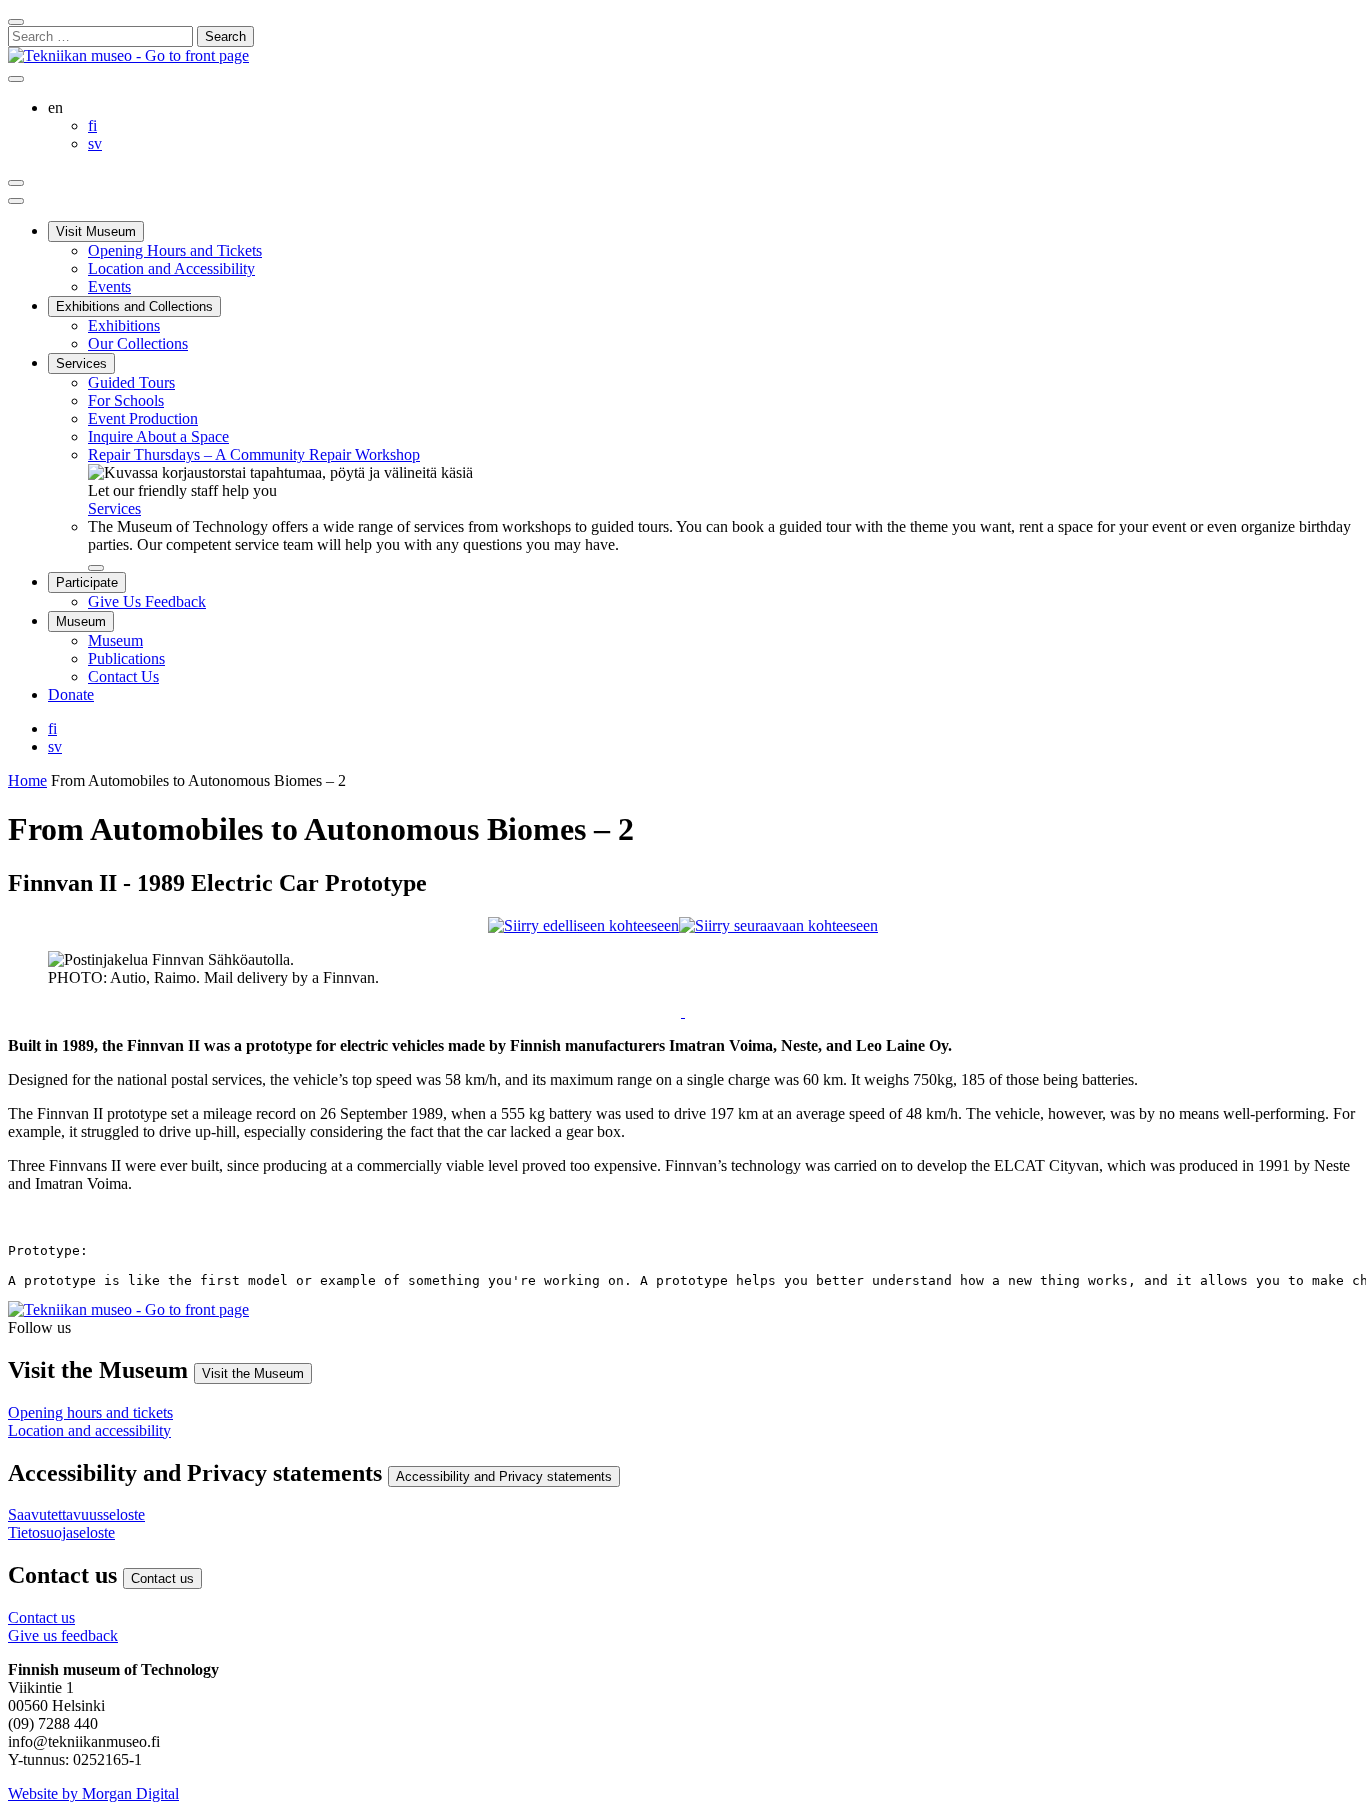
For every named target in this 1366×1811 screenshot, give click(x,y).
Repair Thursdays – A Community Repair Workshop (254, 454)
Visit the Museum (253, 1373)
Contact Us (123, 676)
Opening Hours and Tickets (175, 250)
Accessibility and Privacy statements (504, 1476)
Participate (87, 582)
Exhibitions (124, 325)
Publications (126, 658)
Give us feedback (63, 1635)
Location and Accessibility (171, 268)
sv (55, 746)
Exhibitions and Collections (134, 306)
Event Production (143, 418)
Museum (81, 621)
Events (109, 286)
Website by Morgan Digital (93, 1793)
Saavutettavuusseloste (76, 1514)
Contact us (162, 1578)
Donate (71, 694)
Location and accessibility (89, 1430)
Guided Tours (131, 382)
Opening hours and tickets (90, 1412)
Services (81, 363)
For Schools (126, 400)
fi (52, 728)
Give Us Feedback (147, 601)
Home (27, 780)
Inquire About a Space (158, 436)
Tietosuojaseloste (61, 1532)
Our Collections (138, 343)
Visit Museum (96, 231)
